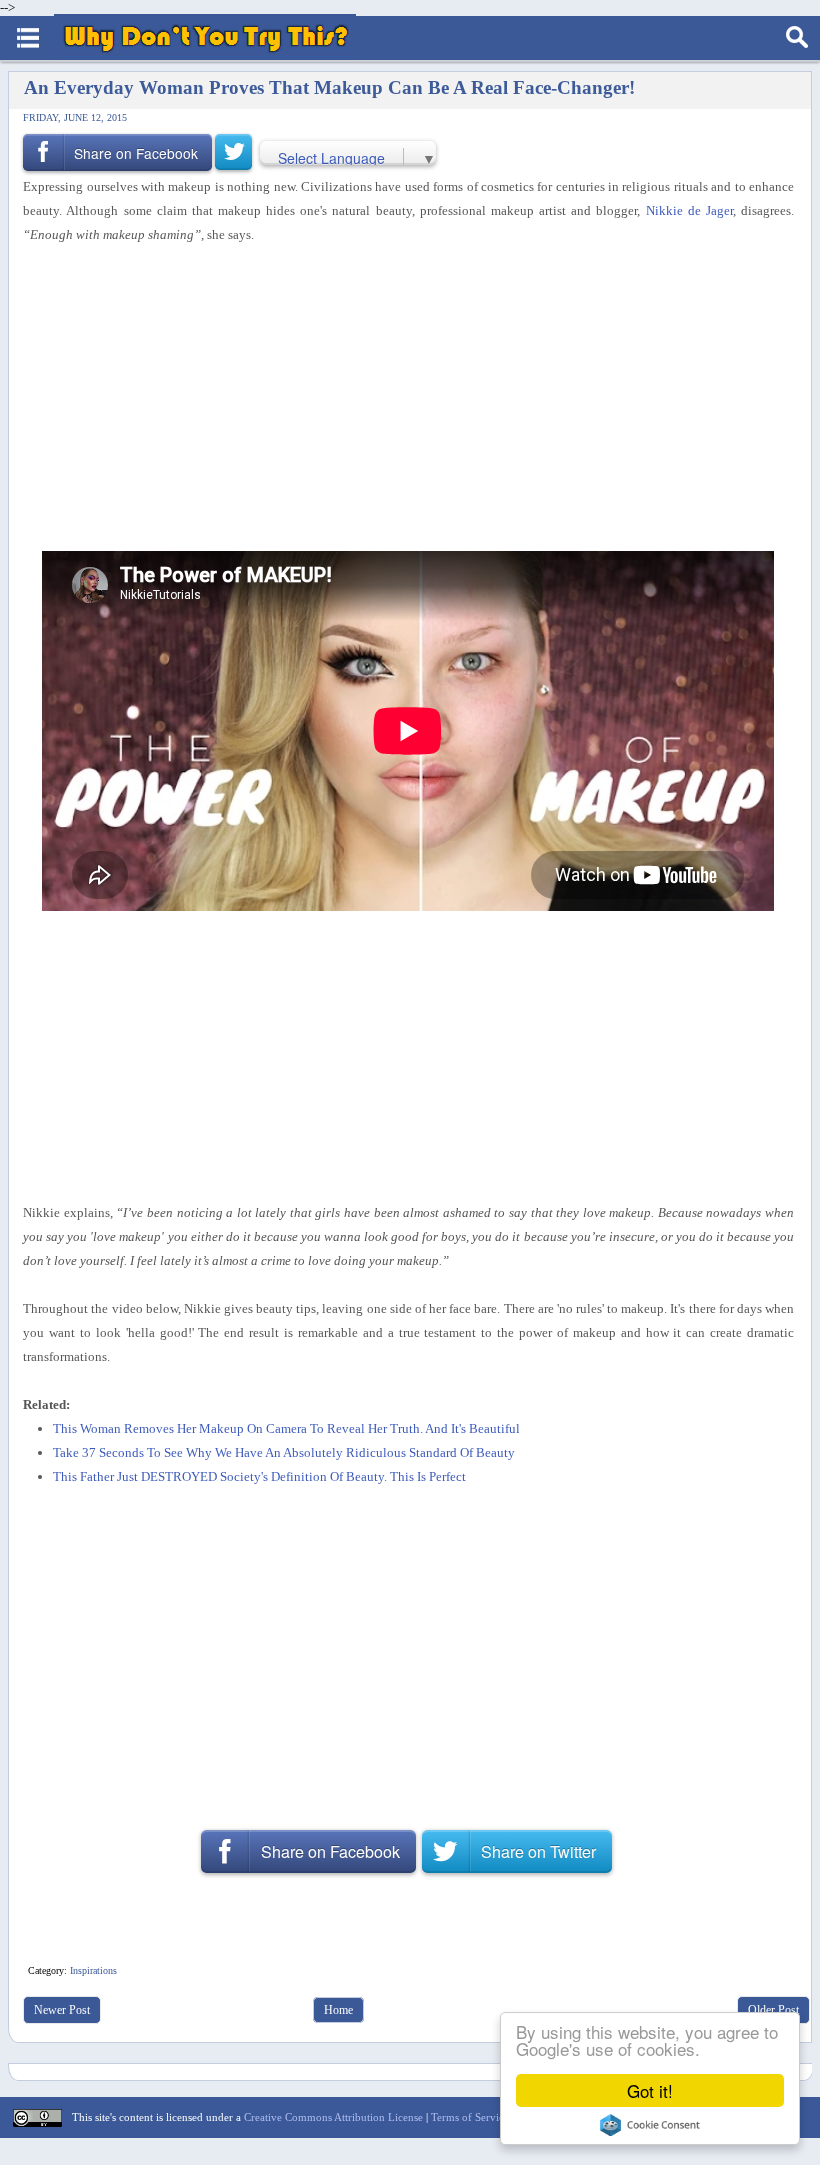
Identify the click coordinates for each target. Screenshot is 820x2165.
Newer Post (62, 2010)
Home (338, 2010)
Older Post (773, 2010)
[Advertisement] (401, 395)
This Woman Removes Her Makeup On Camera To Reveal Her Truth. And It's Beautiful (286, 1428)
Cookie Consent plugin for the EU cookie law (650, 2125)
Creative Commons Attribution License (333, 2117)
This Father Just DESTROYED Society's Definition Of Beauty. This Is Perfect (259, 1476)
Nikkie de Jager (689, 210)
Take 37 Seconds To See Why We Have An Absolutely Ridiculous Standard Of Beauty (284, 1452)
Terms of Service (470, 2117)
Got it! (650, 2090)
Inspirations (93, 1970)
